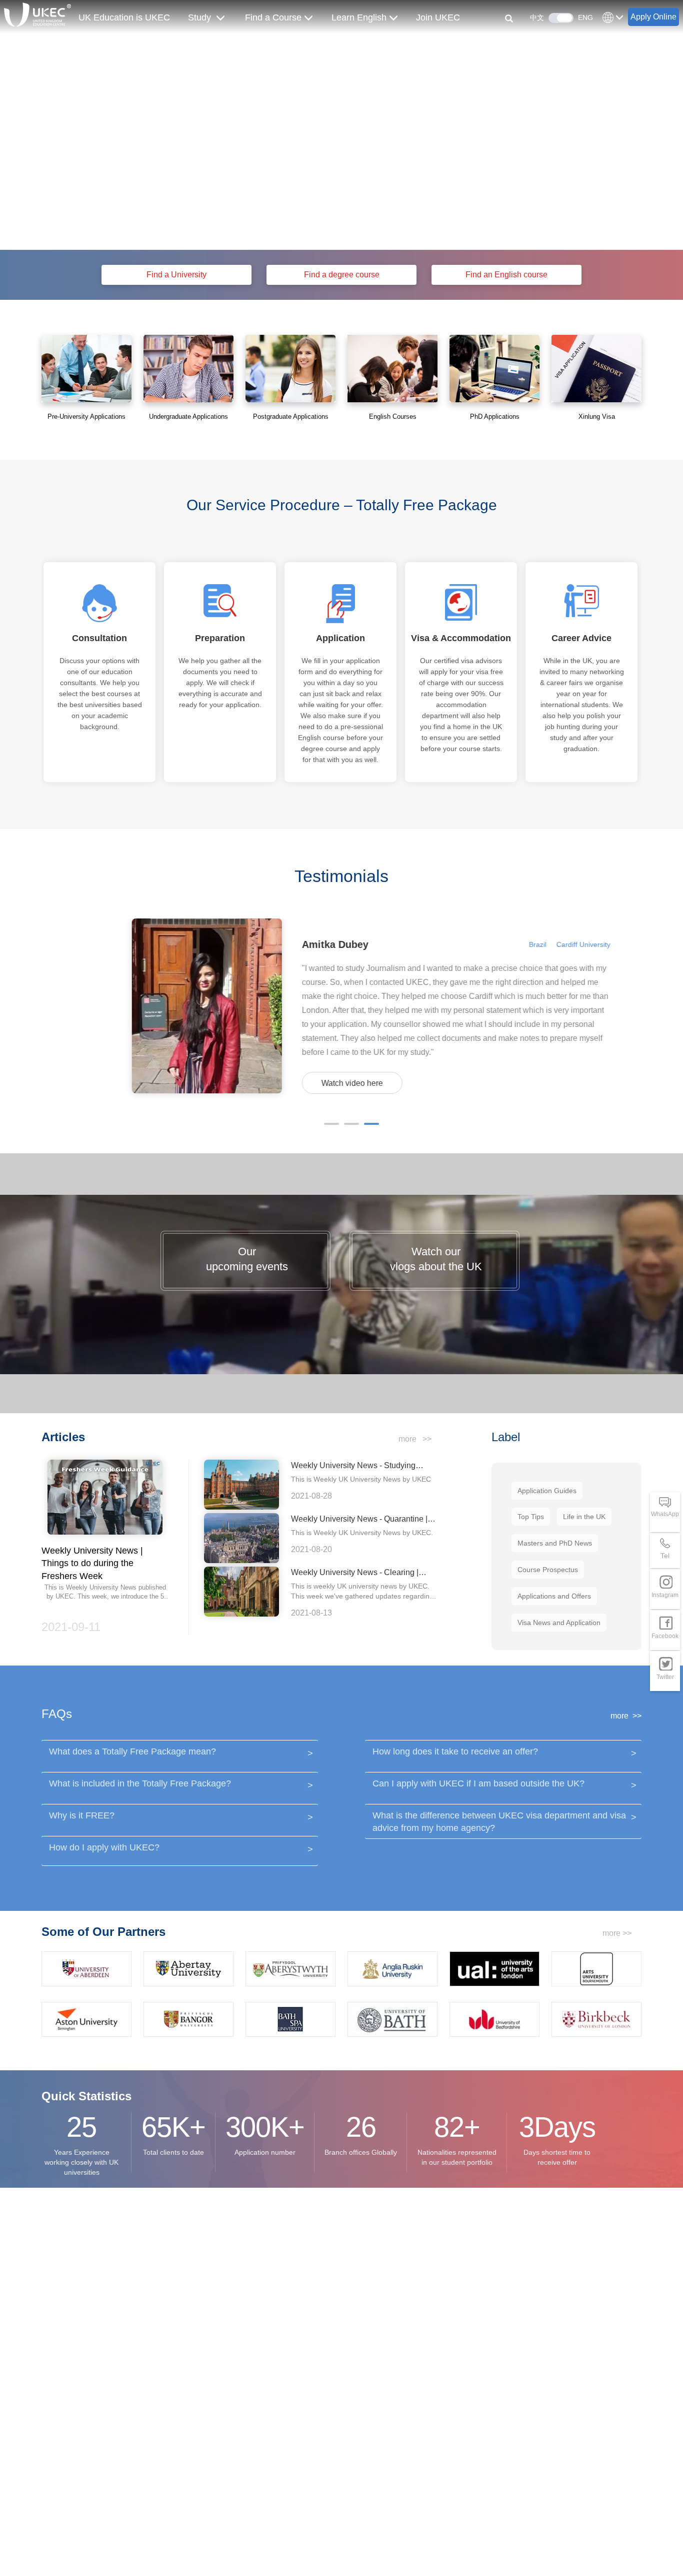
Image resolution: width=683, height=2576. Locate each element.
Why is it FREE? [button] (180, 1816)
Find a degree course (342, 275)
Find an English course (506, 275)
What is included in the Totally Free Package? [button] (180, 1784)
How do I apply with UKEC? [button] (180, 1848)
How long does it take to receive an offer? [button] (503, 1752)
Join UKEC (438, 17)
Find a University (176, 275)
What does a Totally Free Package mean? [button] (180, 1752)
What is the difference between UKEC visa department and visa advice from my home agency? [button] (503, 1822)
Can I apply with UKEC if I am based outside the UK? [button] (503, 1784)
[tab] (180, 1755)
